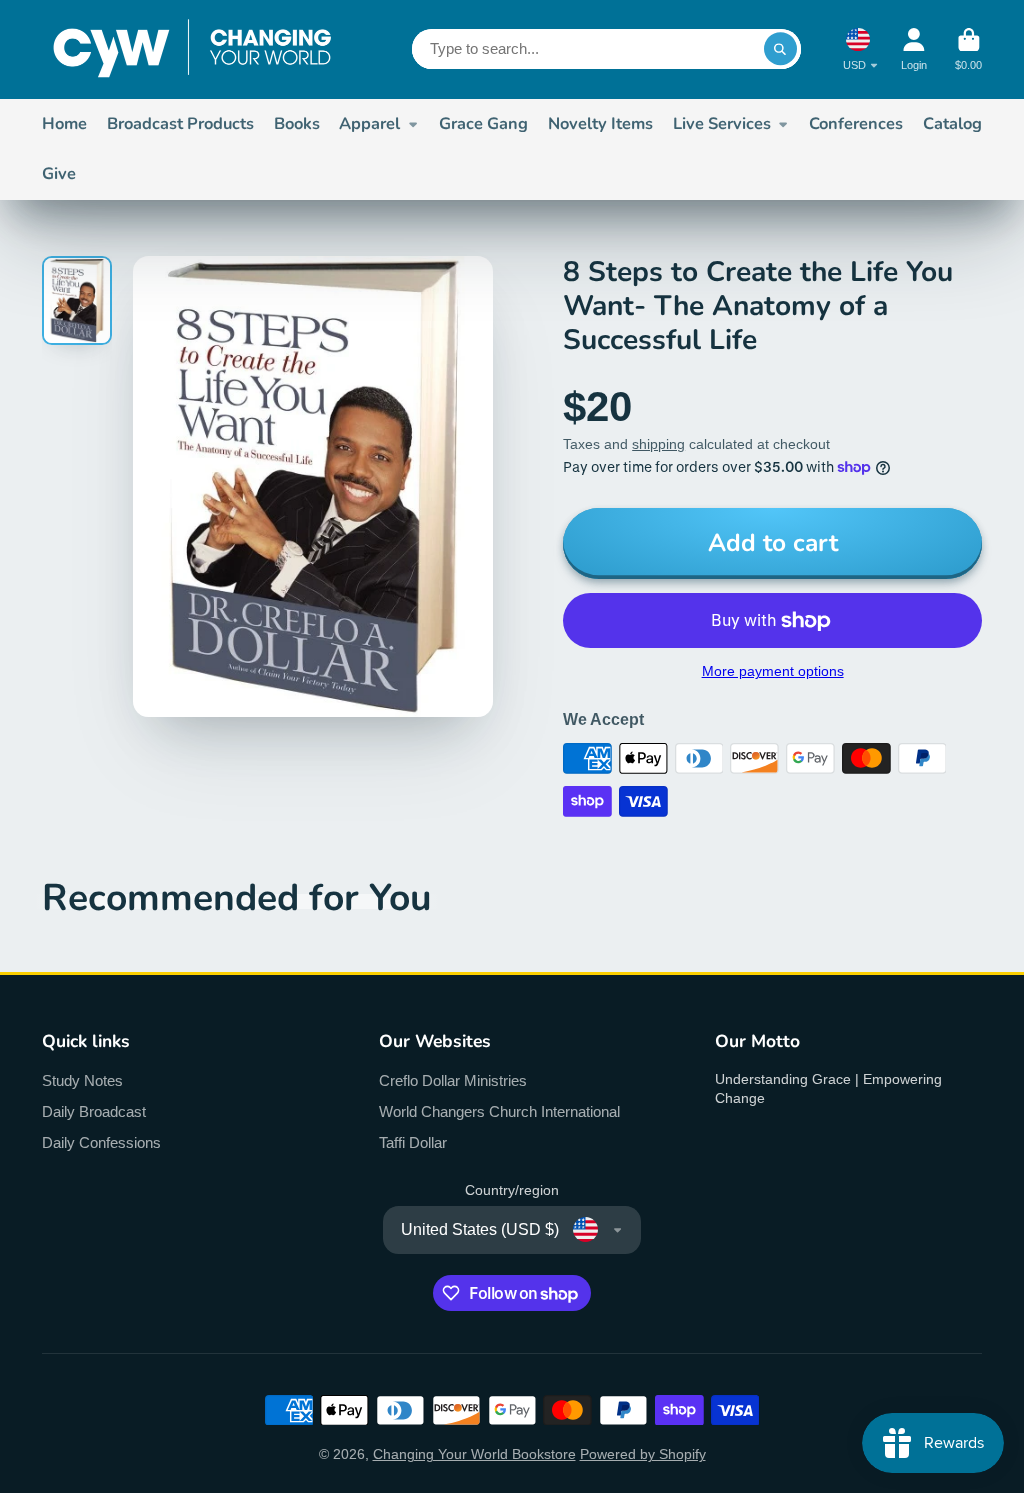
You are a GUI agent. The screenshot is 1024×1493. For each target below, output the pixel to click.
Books (297, 123)
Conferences (856, 123)
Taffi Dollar (413, 1142)
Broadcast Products (180, 123)
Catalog (952, 123)
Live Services (722, 123)
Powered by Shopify (643, 1454)
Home (64, 123)
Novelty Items (600, 123)
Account (914, 49)
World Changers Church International (499, 1111)
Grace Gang (483, 123)
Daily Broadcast (94, 1111)
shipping (658, 444)
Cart (968, 49)
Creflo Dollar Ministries (453, 1080)
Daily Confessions (101, 1142)
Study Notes (82, 1080)
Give (59, 173)
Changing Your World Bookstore (474, 1454)
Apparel (369, 123)
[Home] (192, 49)
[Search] (781, 49)
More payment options (773, 671)
